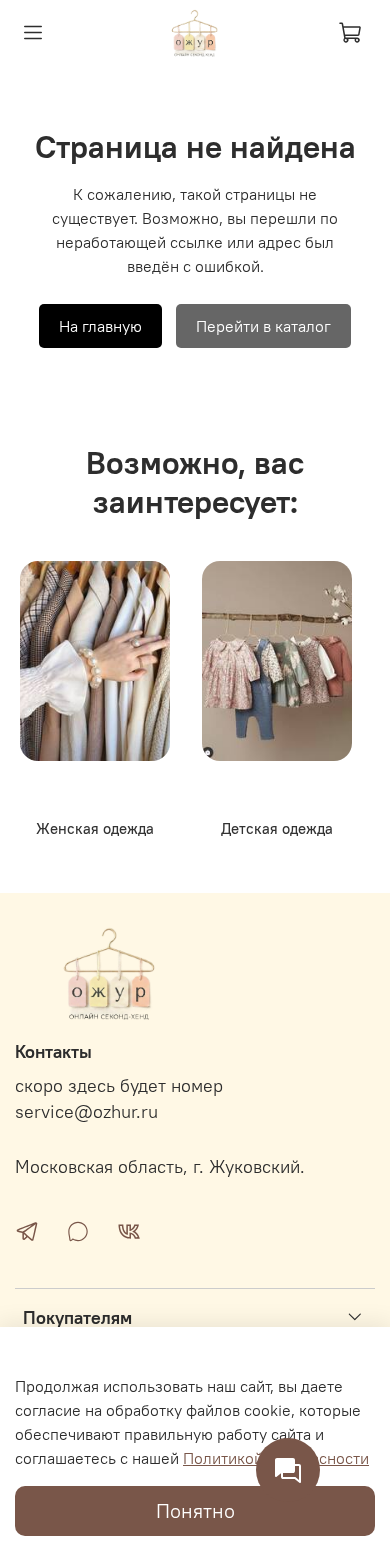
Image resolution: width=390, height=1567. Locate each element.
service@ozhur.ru (86, 1112)
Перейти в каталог (263, 326)
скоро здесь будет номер (119, 1086)
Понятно (195, 1510)
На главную (100, 326)
